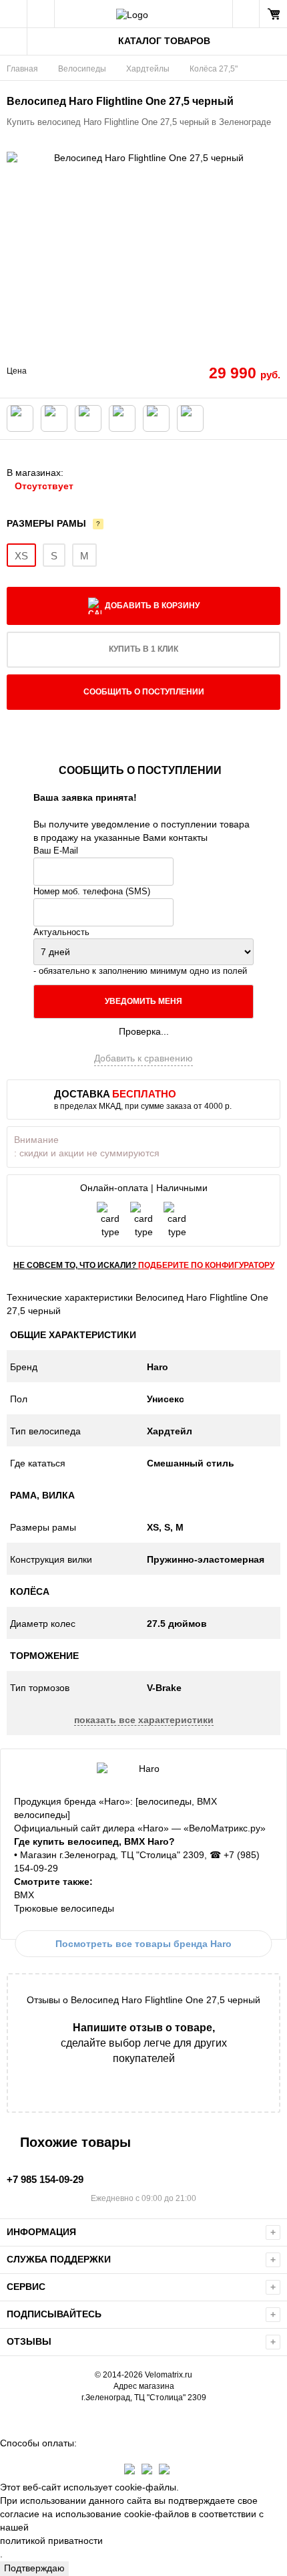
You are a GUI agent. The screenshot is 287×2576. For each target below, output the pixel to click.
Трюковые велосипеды (64, 1908)
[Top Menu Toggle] (14, 14)
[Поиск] (41, 14)
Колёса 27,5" (214, 69)
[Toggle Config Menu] (14, 41)
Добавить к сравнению (143, 1058)
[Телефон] (246, 14)
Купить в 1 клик (143, 649)
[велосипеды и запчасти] (143, 14)
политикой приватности (51, 2541)
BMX (24, 1895)
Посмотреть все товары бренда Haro (143, 1944)
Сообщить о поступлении (144, 692)
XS (21, 556)
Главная (22, 69)
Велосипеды (82, 69)
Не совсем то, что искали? (144, 1265)
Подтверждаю (34, 2568)
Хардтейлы (148, 69)
